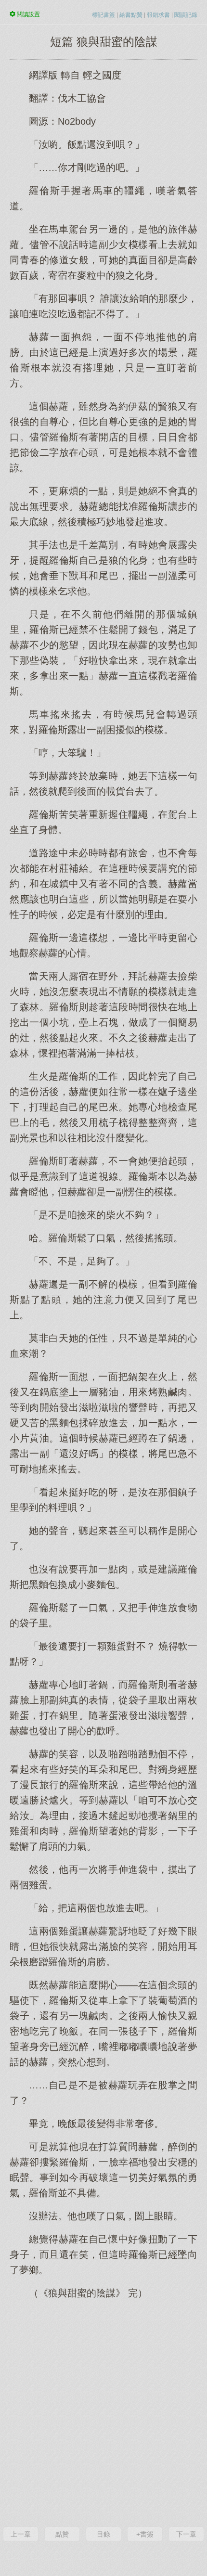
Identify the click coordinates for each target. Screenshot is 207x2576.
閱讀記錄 (186, 15)
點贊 (62, 2534)
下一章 (186, 2534)
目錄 (103, 2534)
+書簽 (145, 2534)
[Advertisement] (103, 2412)
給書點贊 (131, 15)
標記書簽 (103, 15)
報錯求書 (158, 15)
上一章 (21, 2534)
